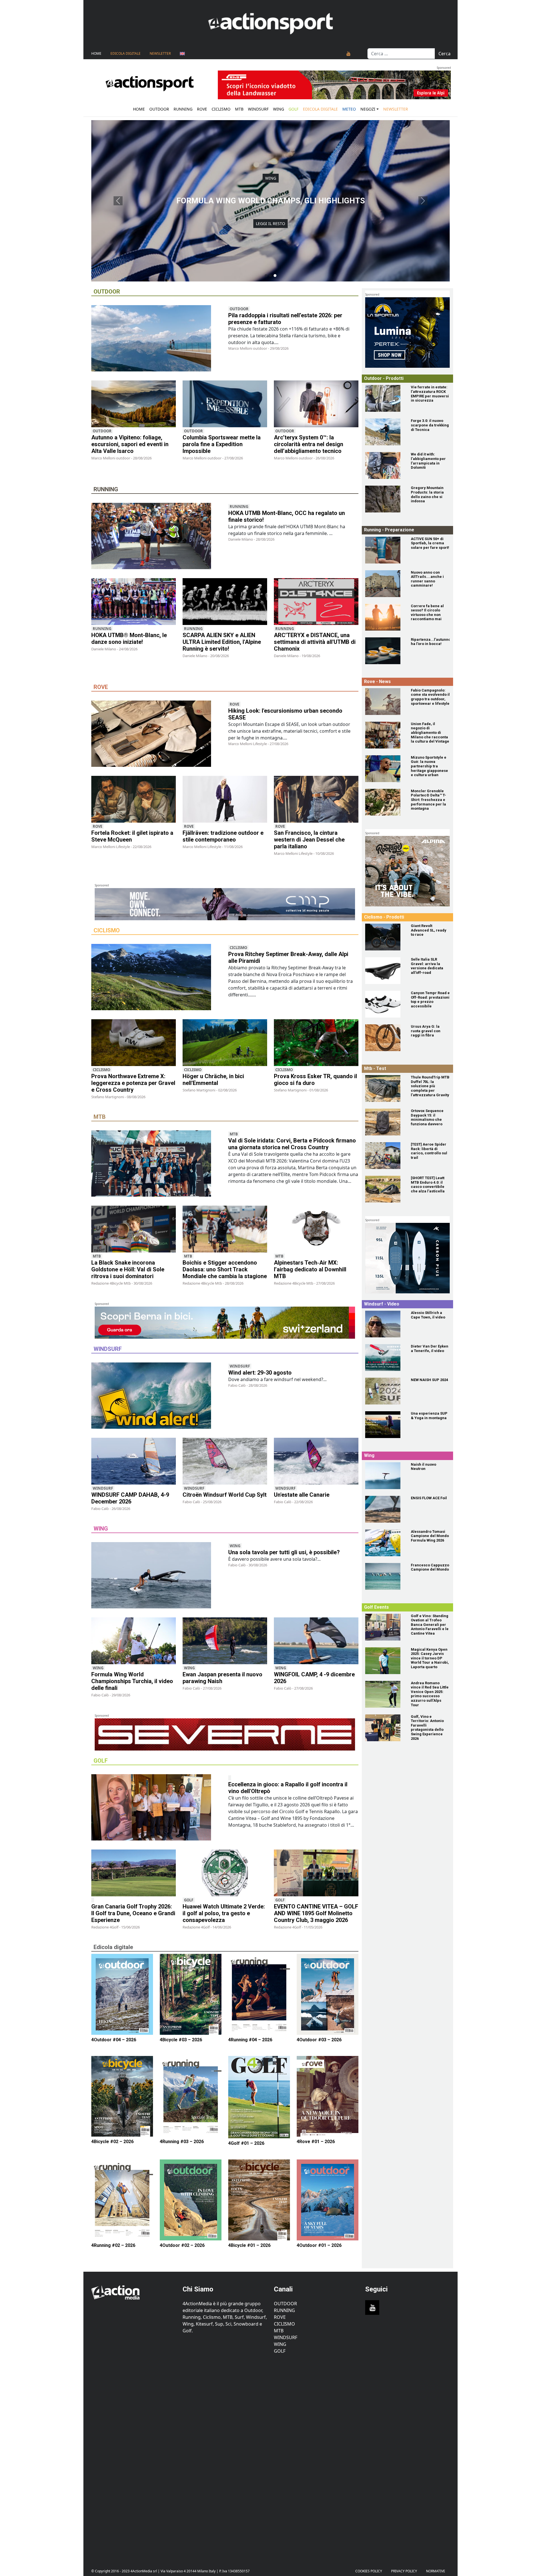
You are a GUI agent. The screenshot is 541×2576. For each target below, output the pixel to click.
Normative (436, 2571)
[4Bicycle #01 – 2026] (259, 2200)
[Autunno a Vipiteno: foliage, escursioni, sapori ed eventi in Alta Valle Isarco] (134, 404)
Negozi (368, 109)
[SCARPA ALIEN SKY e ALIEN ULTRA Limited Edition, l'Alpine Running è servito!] (225, 602)
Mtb (239, 109)
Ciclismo (221, 109)
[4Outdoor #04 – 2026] (122, 1994)
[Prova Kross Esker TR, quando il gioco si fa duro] (316, 1043)
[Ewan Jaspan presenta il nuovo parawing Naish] (225, 1641)
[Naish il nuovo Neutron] (385, 1476)
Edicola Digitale (126, 53)
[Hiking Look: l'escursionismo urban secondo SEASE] (156, 735)
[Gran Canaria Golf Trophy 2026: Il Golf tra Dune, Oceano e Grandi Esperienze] (134, 1873)
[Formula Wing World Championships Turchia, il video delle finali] (134, 1641)
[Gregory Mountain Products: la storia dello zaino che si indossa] (385, 499)
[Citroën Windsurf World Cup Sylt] (225, 1461)
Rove (202, 109)
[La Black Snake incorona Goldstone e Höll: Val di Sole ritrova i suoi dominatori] (134, 1229)
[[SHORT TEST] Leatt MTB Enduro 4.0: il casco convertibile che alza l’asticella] (385, 1189)
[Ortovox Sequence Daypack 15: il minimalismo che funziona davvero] (385, 1122)
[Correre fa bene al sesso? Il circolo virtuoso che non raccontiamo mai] (385, 617)
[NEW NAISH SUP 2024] (385, 1391)
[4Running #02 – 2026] (122, 2200)
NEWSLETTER (160, 53)
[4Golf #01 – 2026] (259, 2097)
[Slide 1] (266, 276)
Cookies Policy (369, 2571)
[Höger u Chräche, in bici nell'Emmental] (225, 1043)
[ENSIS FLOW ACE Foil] (385, 1509)
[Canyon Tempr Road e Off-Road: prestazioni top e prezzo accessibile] (385, 1004)
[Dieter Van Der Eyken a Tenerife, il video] (385, 1358)
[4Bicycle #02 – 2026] (122, 2096)
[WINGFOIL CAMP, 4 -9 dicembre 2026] (316, 1641)
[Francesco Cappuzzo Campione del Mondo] (385, 1576)
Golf (189, 1900)
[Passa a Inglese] (182, 54)
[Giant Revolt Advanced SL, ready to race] (385, 937)
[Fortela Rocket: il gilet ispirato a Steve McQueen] (134, 799)
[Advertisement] (134, 2457)
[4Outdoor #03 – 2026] (328, 1994)
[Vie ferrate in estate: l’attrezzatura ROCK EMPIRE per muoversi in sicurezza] (385, 398)
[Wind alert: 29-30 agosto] (156, 1397)
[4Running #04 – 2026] (259, 1994)
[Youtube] (349, 54)
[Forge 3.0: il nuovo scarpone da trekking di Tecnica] (385, 432)
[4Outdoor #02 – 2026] (191, 2200)
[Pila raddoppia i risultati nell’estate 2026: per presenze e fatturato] (156, 339)
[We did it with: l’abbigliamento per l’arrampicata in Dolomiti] (385, 465)
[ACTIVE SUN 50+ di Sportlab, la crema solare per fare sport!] (385, 550)
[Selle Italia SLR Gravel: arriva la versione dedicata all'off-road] (385, 971)
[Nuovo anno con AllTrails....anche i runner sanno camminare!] (385, 584)
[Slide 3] (275, 276)
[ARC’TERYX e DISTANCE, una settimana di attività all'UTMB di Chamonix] (316, 602)
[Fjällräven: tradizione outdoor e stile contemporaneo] (225, 799)
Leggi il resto (270, 228)
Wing (279, 109)
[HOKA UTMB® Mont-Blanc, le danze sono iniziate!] (134, 602)
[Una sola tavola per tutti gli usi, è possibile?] (156, 1576)
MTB (279, 2331)
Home (96, 53)
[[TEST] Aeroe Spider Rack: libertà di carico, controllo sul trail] (385, 1156)
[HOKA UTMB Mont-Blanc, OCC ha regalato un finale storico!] (156, 537)
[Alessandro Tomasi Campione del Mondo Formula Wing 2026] (385, 1543)
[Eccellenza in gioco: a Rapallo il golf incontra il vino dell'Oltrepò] (156, 1808)
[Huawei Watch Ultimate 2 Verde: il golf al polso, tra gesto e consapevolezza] (225, 1873)
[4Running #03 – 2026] (191, 2096)
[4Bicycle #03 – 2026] (191, 1994)
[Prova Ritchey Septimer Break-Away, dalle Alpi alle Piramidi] (156, 978)
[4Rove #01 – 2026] (328, 2096)
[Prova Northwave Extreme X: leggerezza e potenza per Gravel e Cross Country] (134, 1043)
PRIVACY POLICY (404, 2571)
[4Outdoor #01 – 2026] (328, 2200)
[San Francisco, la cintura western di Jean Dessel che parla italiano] (316, 799)
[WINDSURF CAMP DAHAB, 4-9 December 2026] (134, 1461)
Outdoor (159, 109)
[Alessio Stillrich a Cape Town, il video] (385, 1324)
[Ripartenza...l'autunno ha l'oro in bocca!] (385, 651)
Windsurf (258, 109)
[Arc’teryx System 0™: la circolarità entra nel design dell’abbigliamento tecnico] (316, 404)
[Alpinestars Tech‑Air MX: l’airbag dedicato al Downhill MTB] (316, 1229)
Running (183, 109)
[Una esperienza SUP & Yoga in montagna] (385, 1425)
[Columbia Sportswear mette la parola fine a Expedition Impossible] (225, 404)
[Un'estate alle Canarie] (316, 1461)
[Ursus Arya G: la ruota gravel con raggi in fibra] (385, 1038)
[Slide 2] (270, 276)
